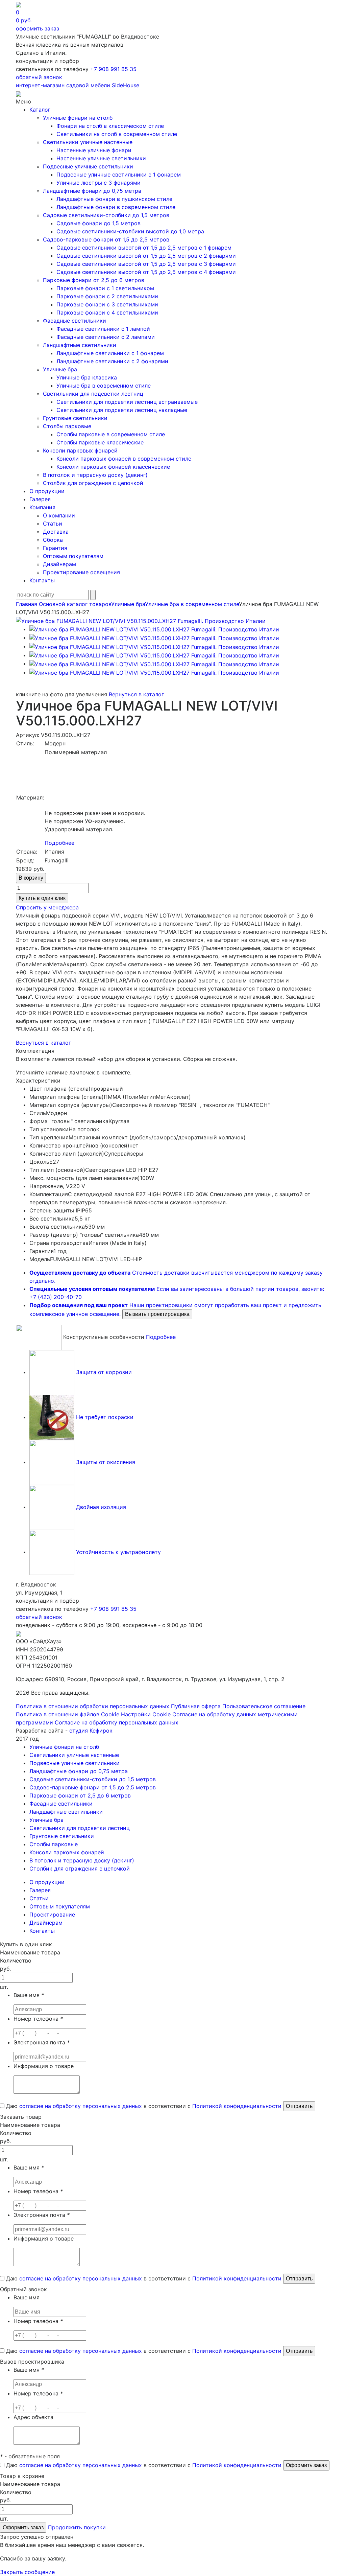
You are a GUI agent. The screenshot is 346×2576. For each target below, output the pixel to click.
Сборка (53, 540)
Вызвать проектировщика (157, 1314)
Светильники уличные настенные (88, 142)
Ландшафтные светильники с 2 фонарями (112, 361)
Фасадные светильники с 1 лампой (103, 329)
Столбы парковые (67, 426)
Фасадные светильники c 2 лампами (106, 337)
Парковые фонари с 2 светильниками (107, 296)
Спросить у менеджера (47, 907)
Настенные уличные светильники (101, 158)
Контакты (42, 580)
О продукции (47, 491)
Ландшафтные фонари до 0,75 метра (92, 191)
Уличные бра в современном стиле (104, 386)
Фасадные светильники (75, 321)
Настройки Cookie (146, 1714)
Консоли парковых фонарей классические (113, 467)
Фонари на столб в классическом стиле (110, 126)
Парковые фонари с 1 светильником (105, 288)
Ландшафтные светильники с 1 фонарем (110, 353)
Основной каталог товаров (75, 604)
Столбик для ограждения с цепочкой (93, 483)
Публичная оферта (196, 1706)
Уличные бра (60, 369)
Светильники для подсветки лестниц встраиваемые (127, 402)
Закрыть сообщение (27, 2572)
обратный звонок (39, 77)
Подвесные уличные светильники (88, 166)
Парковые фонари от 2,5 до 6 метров (94, 280)
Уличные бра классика (87, 377)
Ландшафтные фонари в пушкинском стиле (114, 199)
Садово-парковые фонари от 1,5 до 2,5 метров (106, 239)
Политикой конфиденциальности (237, 2106)
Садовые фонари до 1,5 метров (98, 223)
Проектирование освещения (81, 572)
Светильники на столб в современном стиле (117, 134)
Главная (27, 604)
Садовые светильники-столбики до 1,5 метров (106, 215)
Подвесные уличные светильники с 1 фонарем (119, 175)
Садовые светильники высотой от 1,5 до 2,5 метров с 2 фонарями (146, 256)
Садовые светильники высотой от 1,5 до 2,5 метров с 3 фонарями (146, 264)
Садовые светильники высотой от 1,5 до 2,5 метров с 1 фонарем (144, 248)
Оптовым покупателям (73, 556)
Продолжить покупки (77, 2527)
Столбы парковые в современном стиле (111, 434)
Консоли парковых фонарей (80, 450)
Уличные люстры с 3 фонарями (98, 183)
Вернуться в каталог (136, 694)
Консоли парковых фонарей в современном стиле (124, 459)
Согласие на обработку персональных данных (117, 1722)
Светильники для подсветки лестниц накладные (122, 410)
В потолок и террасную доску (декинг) (95, 475)
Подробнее (59, 843)
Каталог (40, 110)
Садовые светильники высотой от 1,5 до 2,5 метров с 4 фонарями (146, 272)
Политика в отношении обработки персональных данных (93, 1706)
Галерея (40, 499)
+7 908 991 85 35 (113, 69)
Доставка (56, 532)
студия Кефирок (91, 1731)
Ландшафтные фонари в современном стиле (116, 207)
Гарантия (55, 548)
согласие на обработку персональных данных (81, 2106)
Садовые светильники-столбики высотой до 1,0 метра (130, 231)
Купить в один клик (42, 898)
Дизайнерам (59, 564)
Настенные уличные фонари (94, 150)
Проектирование (52, 1914)
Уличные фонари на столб (78, 118)
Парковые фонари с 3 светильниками (107, 304)
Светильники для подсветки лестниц (93, 394)
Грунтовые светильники (75, 418)
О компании (59, 515)
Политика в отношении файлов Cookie (68, 1714)
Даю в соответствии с (143, 2106)
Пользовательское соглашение (264, 1706)
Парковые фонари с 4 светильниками (107, 312)
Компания (42, 507)
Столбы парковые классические (100, 442)
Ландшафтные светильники (80, 345)
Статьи (53, 524)
